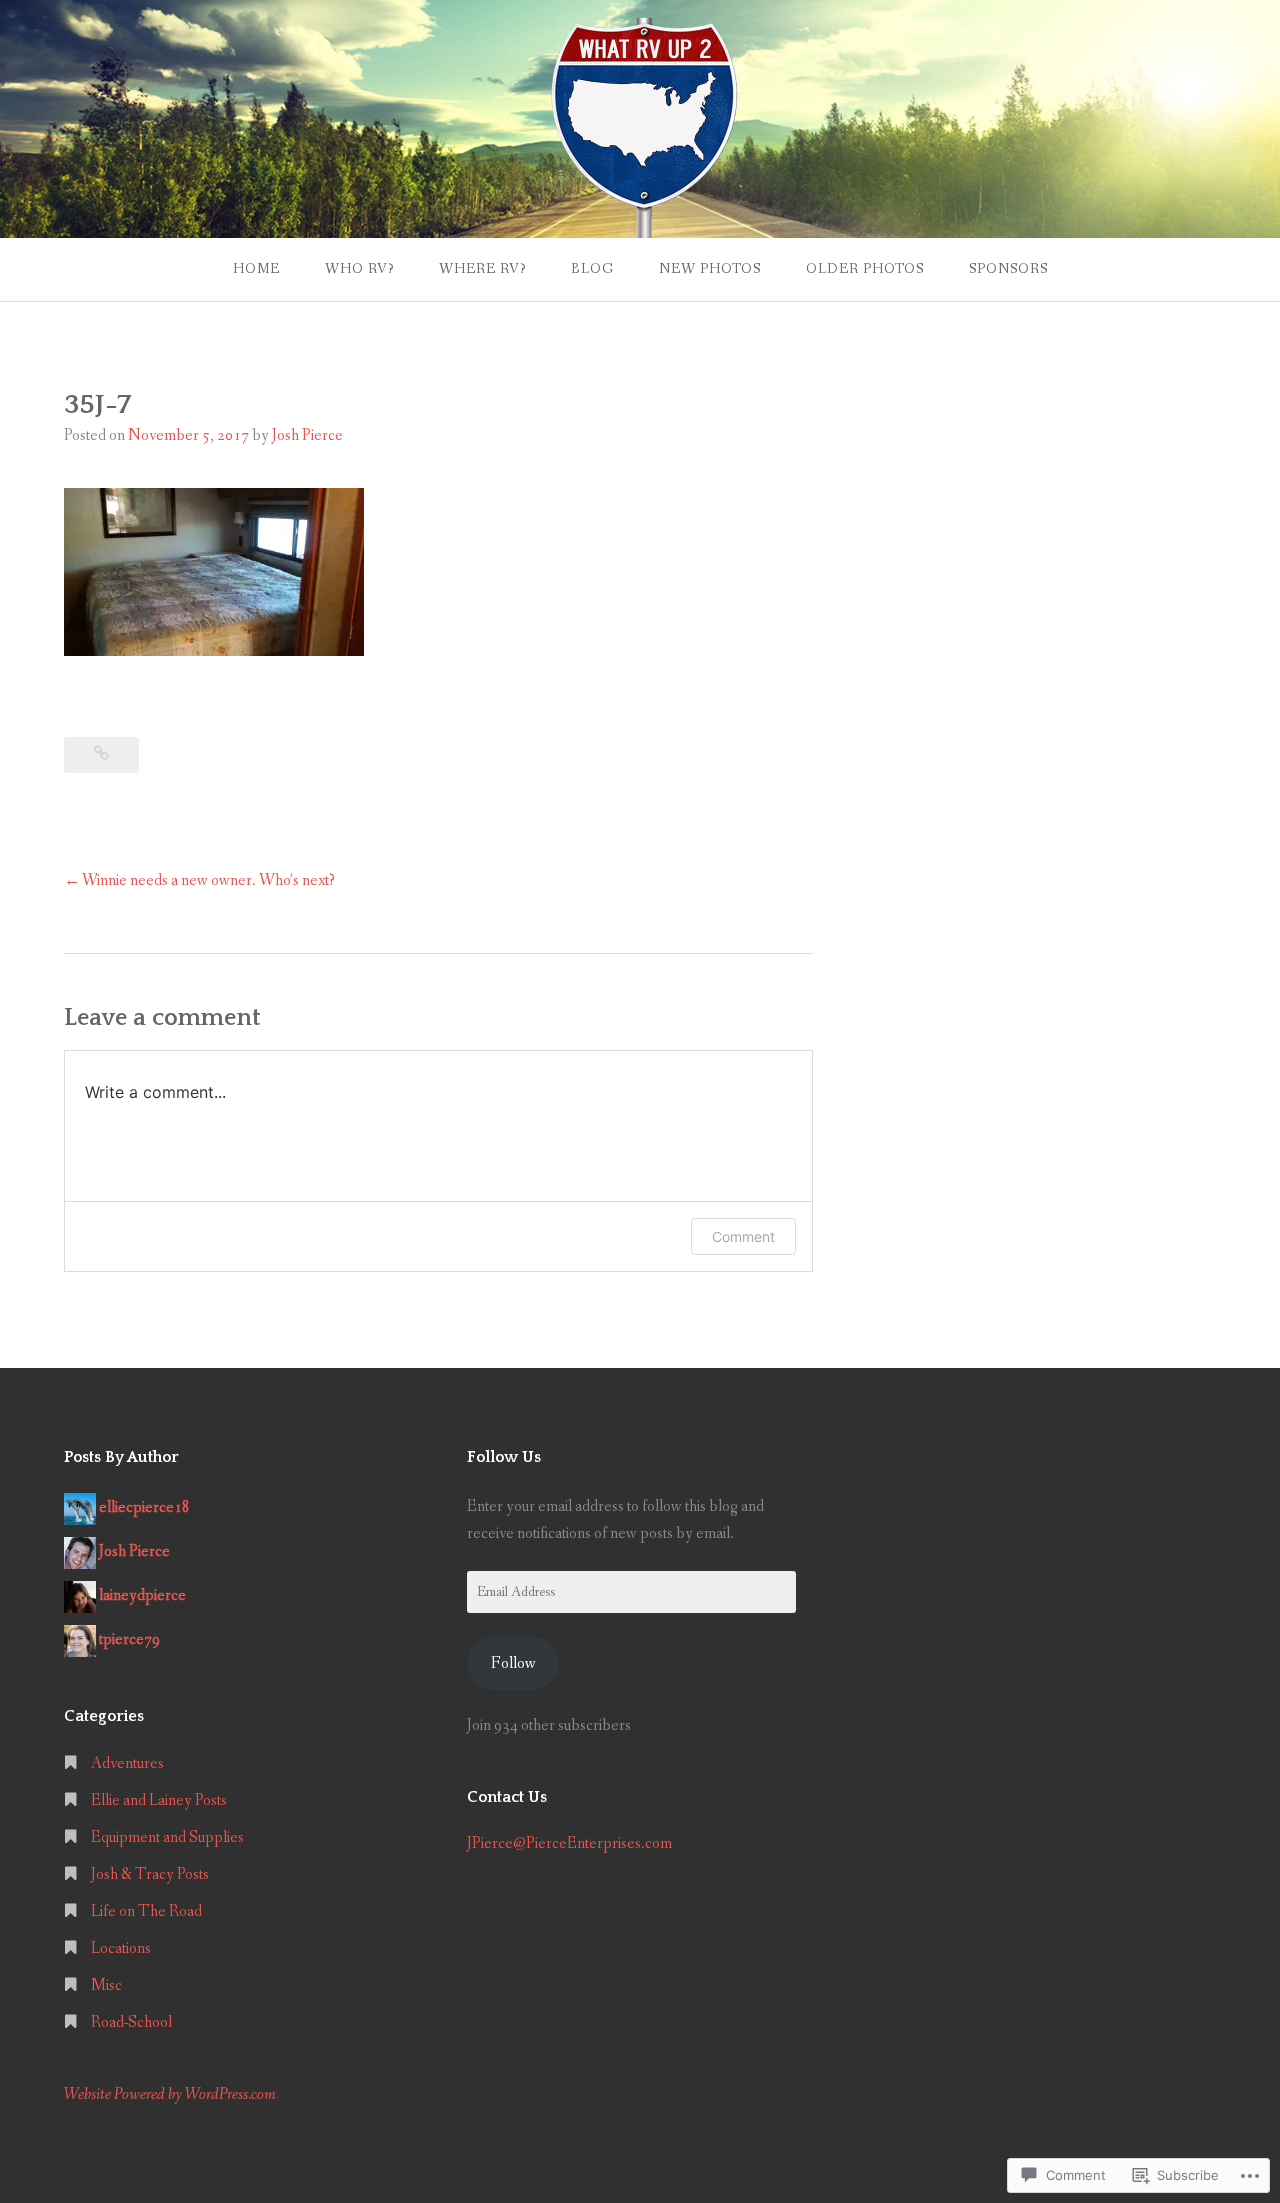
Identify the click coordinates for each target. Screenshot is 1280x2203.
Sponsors (1008, 269)
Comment (743, 1236)
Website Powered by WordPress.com (170, 2094)
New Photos (710, 269)
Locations (121, 1948)
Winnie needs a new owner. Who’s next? (208, 880)
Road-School (131, 2022)
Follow (513, 1663)
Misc (106, 1985)
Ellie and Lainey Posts (159, 1800)
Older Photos (865, 269)
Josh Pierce (307, 435)
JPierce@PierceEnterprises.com (569, 1843)
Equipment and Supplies (167, 1837)
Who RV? (359, 269)
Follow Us (504, 1457)
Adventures (127, 1763)
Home (256, 269)
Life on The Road (146, 1911)
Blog (592, 269)
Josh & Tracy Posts (150, 1874)
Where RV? (482, 269)
